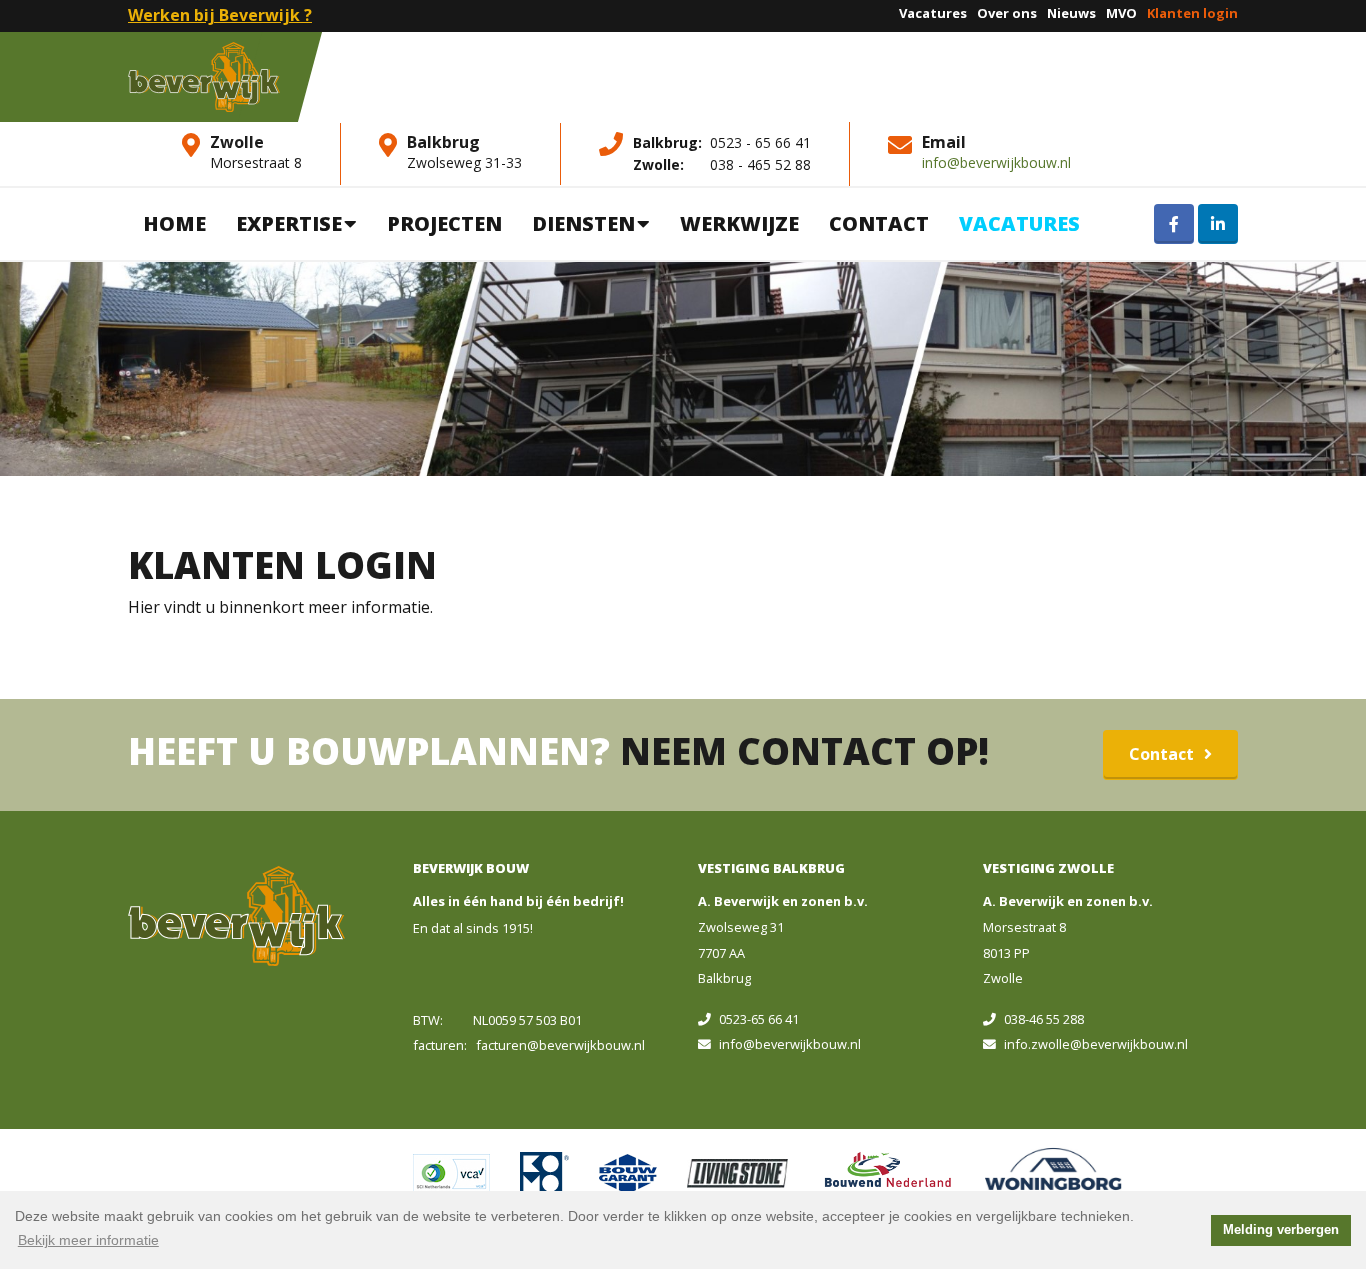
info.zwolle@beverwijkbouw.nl (1096, 1044)
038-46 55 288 (1044, 1019)
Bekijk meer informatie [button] (88, 1240)
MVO (1121, 13)
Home (174, 223)
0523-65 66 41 (759, 1019)
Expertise (289, 223)
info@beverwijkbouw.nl (996, 162)
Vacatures (933, 13)
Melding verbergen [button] (1281, 1230)
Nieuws (1071, 13)
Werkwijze (739, 223)
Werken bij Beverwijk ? (220, 15)
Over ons (1007, 13)
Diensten (583, 223)
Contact (879, 223)
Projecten (444, 223)
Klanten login (1192, 13)
